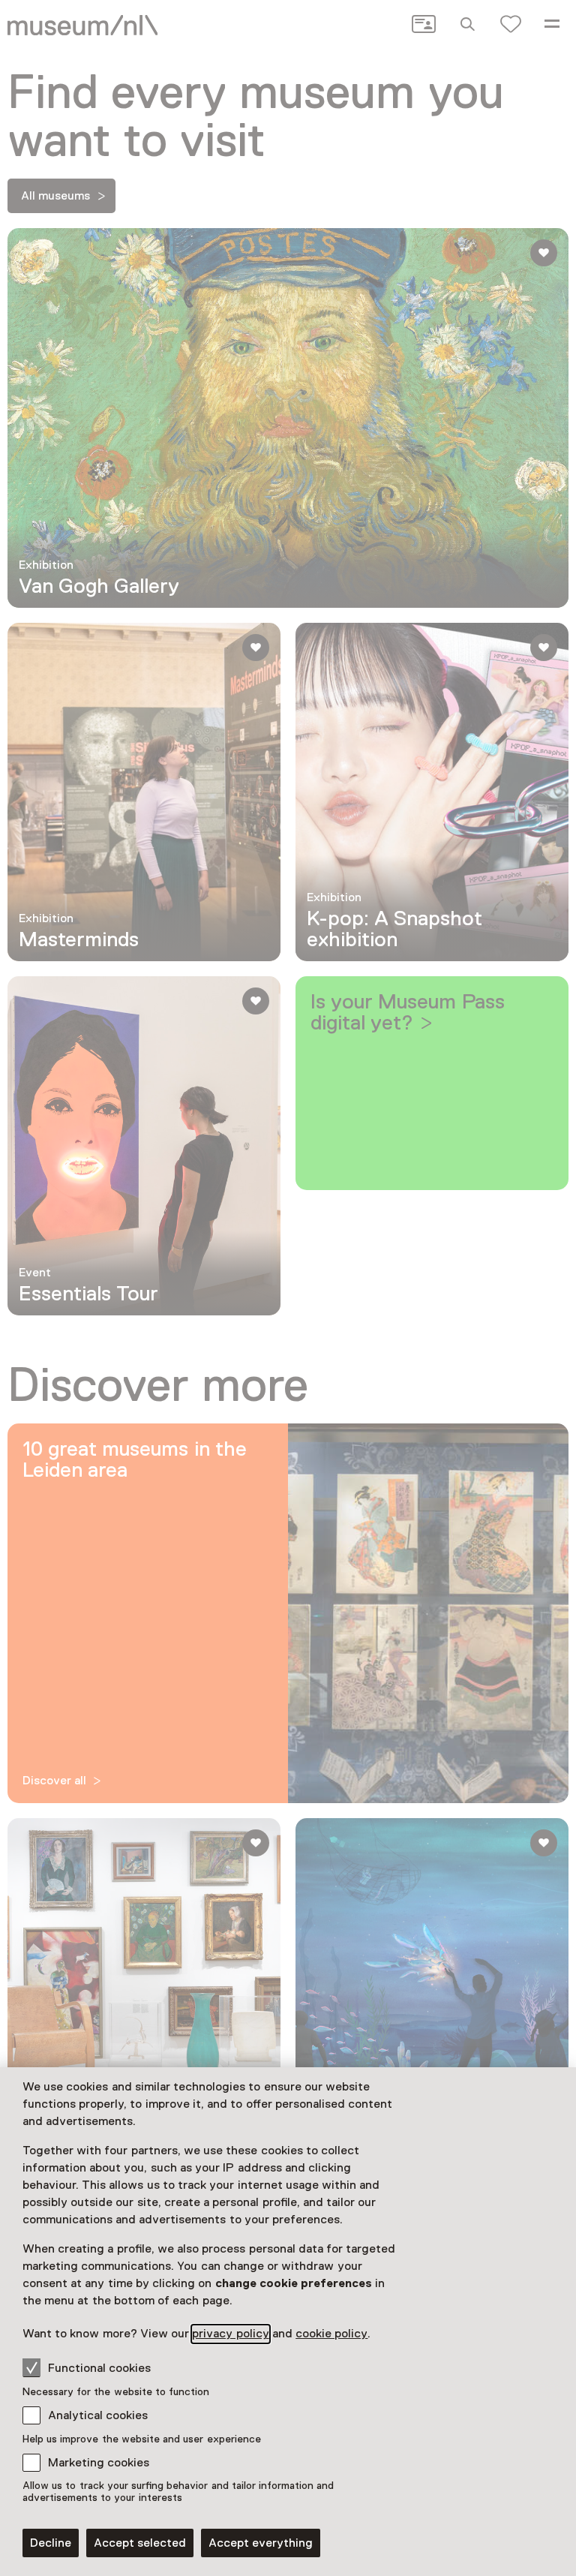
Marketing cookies (99, 2463)
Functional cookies (99, 2368)
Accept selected (140, 2543)
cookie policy (331, 2334)
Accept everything (261, 2543)
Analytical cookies (98, 2415)
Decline (51, 2543)
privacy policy (230, 2334)
